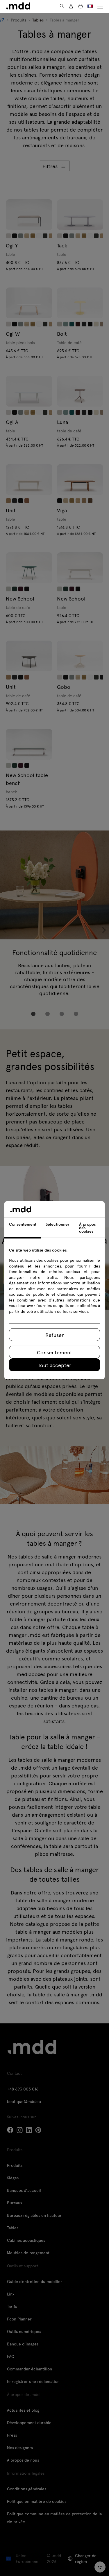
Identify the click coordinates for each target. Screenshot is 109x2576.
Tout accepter (54, 1365)
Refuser (54, 1335)
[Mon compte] (71, 6)
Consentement (54, 1352)
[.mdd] (18, 6)
